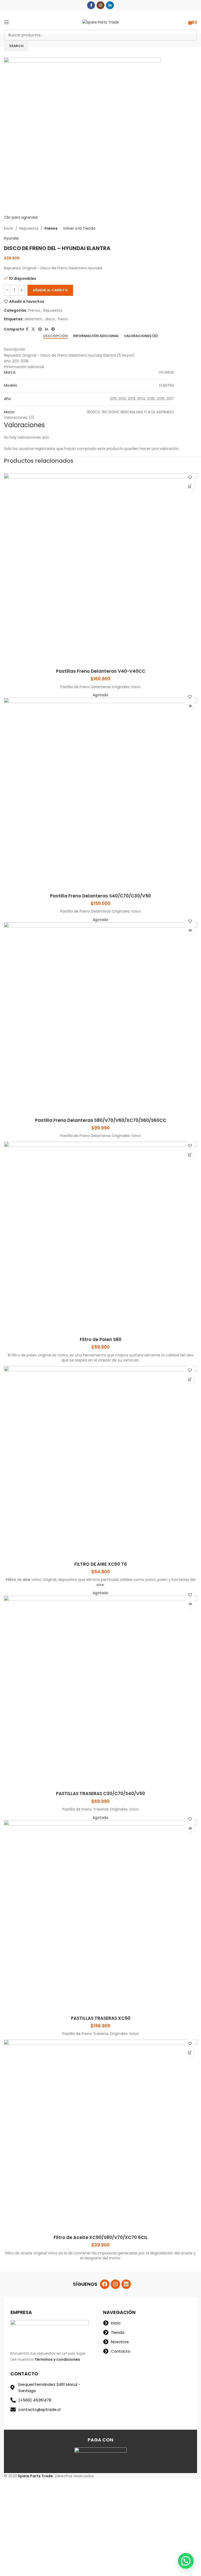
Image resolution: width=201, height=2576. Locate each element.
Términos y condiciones (57, 2359)
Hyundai (11, 238)
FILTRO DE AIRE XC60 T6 (101, 1564)
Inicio (9, 228)
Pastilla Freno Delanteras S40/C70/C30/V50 (100, 896)
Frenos (51, 228)
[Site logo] (100, 22)
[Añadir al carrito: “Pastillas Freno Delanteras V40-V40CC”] (190, 487)
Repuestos (29, 228)
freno (63, 319)
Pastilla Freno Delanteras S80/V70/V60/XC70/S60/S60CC (101, 1120)
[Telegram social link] (53, 329)
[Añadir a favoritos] (190, 477)
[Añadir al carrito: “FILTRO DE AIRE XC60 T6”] (190, 1379)
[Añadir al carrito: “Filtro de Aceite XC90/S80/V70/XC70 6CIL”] (190, 2053)
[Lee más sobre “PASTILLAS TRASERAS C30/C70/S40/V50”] (190, 1604)
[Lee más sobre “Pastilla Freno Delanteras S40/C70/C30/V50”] (190, 706)
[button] (186, 2561)
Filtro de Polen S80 (101, 1339)
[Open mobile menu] (7, 22)
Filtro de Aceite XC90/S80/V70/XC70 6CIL (101, 2237)
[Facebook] (105, 2284)
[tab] (55, 336)
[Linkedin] (126, 2284)
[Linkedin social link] (110, 5)
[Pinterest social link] (40, 329)
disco (50, 319)
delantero (33, 319)
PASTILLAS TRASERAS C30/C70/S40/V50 (100, 1794)
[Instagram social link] (100, 5)
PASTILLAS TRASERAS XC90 (101, 2018)
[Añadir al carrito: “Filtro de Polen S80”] (190, 1155)
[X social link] (33, 329)
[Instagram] (115, 2284)
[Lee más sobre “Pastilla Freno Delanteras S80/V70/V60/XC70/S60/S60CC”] (190, 930)
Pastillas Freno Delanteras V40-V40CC (101, 671)
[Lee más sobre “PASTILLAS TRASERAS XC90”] (190, 1828)
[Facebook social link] (91, 5)
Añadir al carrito (50, 290)
